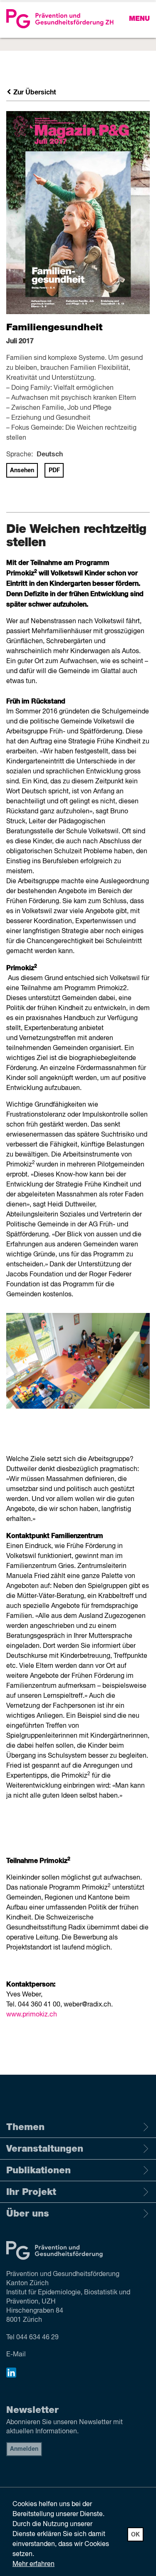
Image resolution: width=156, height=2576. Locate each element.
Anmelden (24, 2449)
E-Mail (16, 2355)
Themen (25, 2127)
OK (135, 2535)
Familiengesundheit (54, 327)
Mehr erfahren (33, 2564)
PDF (54, 471)
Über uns (28, 2214)
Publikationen (38, 2170)
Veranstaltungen (45, 2149)
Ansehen (22, 471)
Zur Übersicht (34, 92)
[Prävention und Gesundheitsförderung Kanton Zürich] (78, 19)
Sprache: (20, 455)
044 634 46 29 (37, 2338)
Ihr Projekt (31, 2192)
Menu (139, 19)
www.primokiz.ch (32, 2015)
